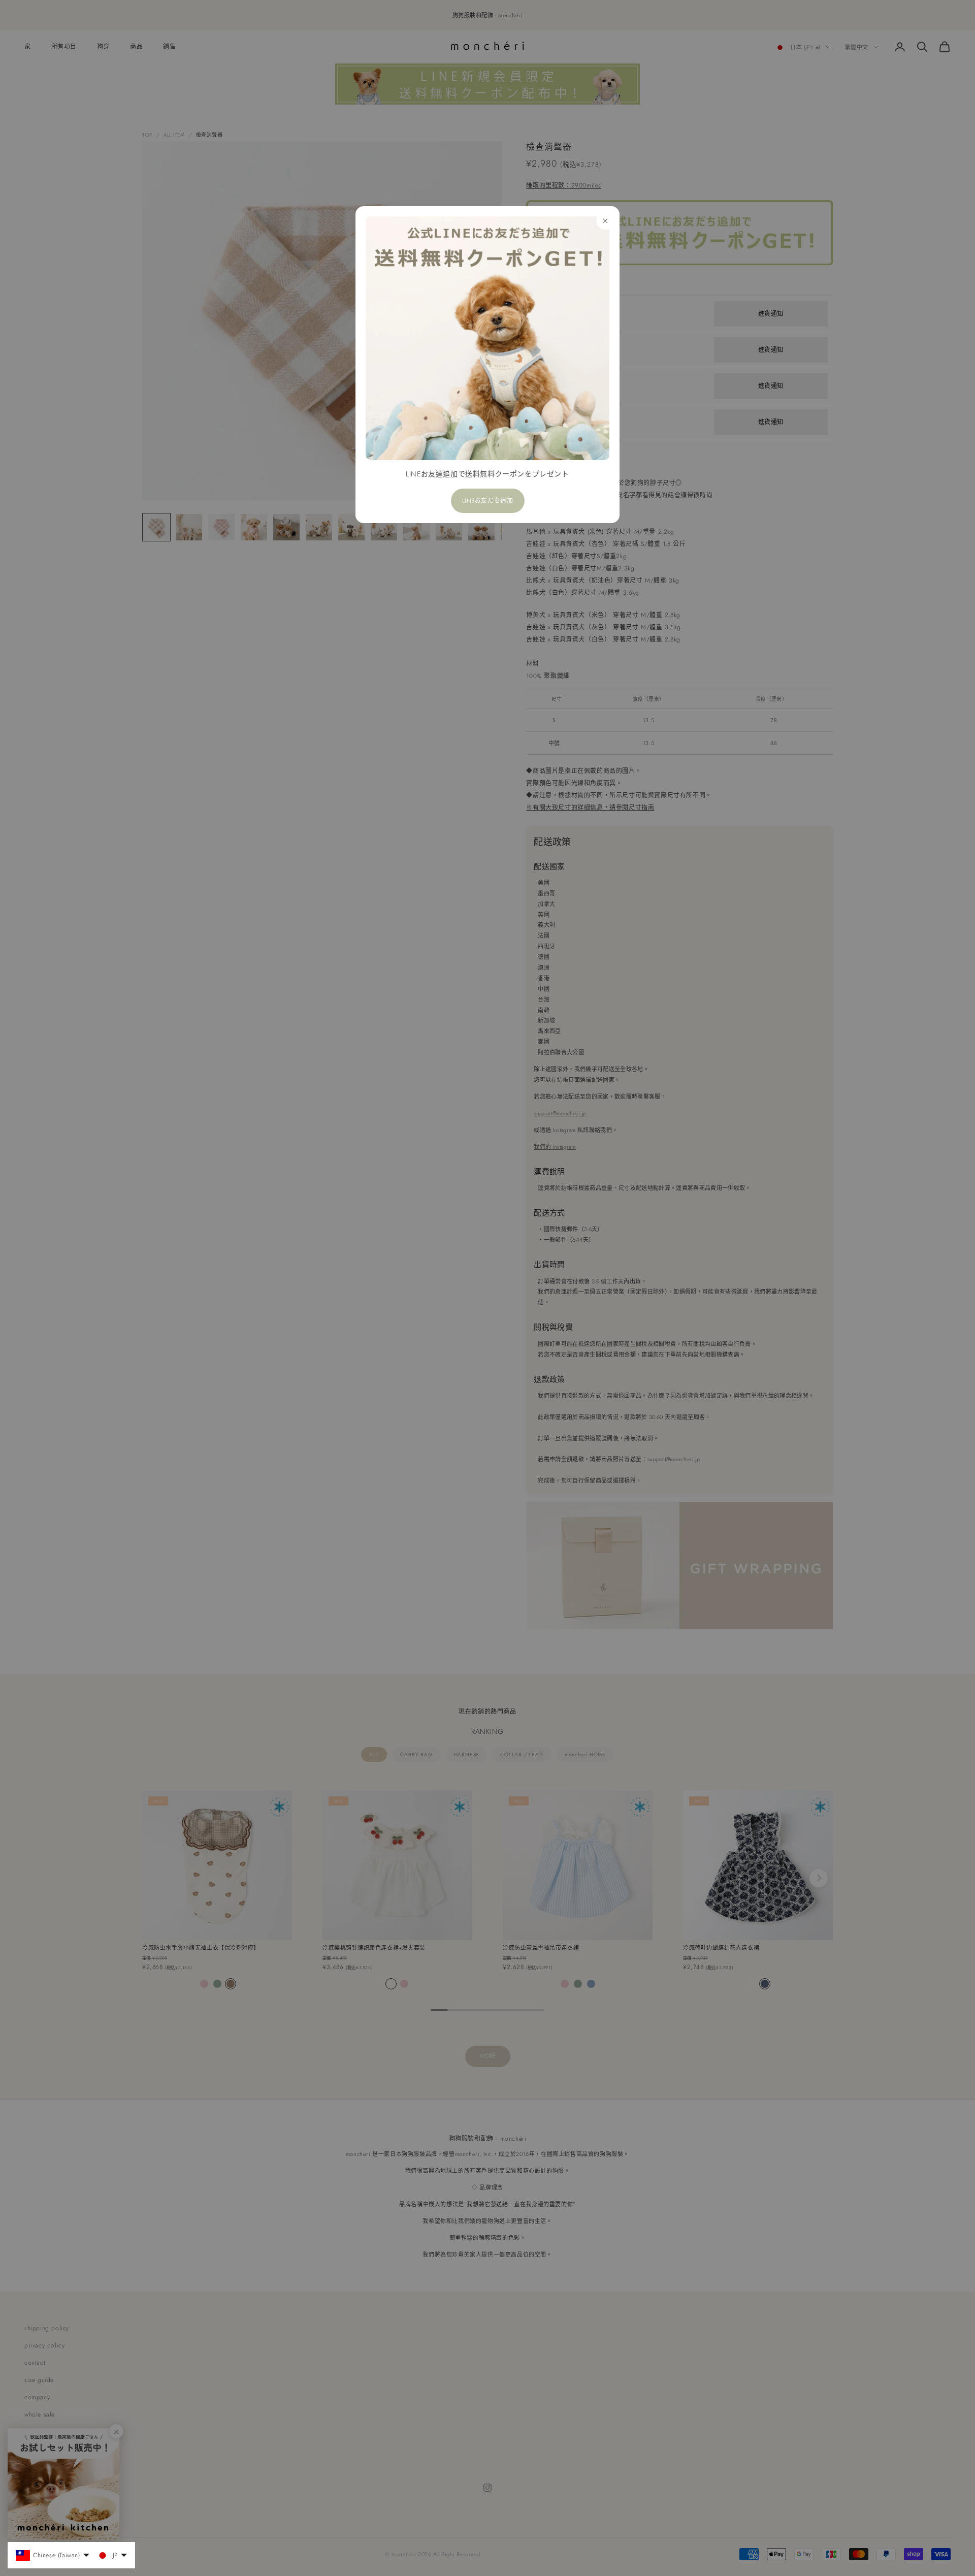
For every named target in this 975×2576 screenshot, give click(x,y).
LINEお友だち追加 (488, 501)
